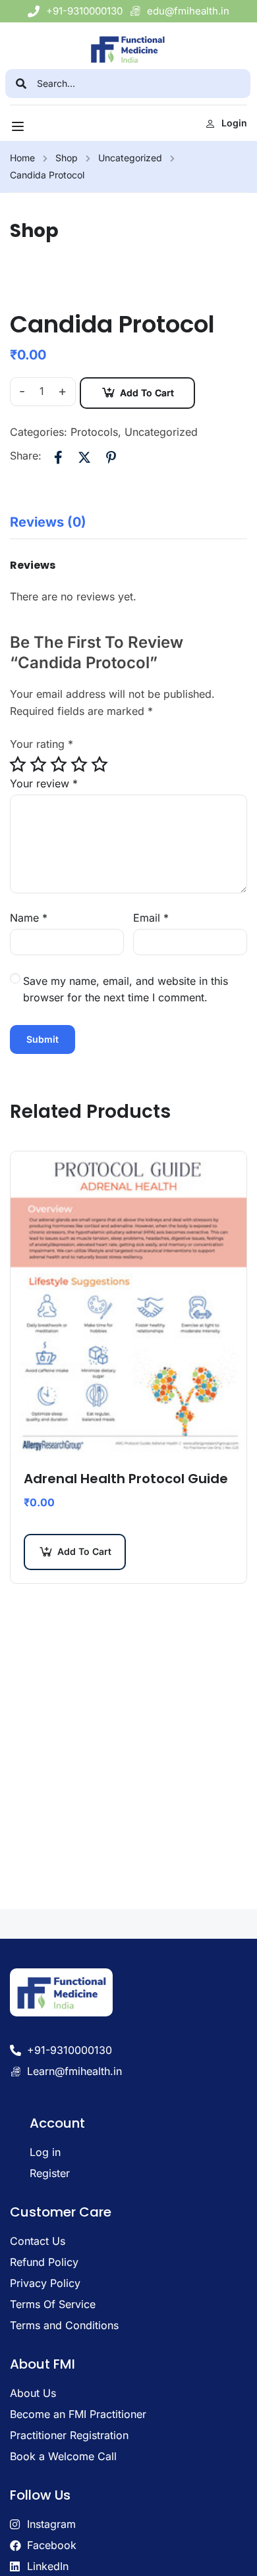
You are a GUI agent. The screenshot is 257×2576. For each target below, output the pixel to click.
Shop (67, 158)
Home (22, 158)
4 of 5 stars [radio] (79, 764)
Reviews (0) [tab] (48, 522)
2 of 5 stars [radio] (38, 764)
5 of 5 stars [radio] (100, 764)
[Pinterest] (111, 457)
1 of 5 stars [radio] (18, 764)
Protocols (94, 432)
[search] (21, 84)
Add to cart (147, 393)
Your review (44, 783)
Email (151, 918)
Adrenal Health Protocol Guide (126, 1479)
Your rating (42, 744)
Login (234, 123)
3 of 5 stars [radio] (59, 764)
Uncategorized (130, 158)
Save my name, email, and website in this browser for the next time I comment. (126, 989)
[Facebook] (58, 457)
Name (29, 918)
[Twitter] (84, 457)
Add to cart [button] (84, 1551)
